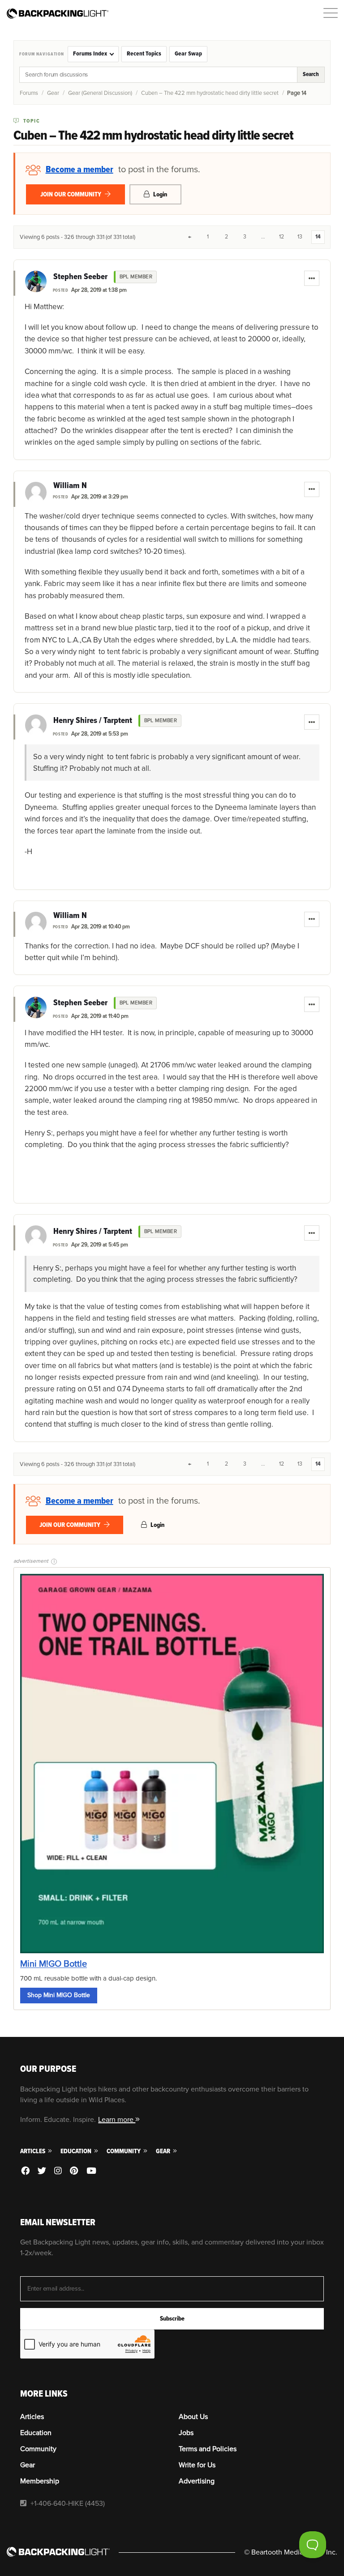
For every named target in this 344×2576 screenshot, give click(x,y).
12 (282, 237)
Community (124, 2151)
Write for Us (197, 2465)
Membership (40, 2481)
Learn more (117, 2120)
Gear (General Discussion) (100, 93)
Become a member (80, 170)
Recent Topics (144, 54)
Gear (53, 93)
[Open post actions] (312, 278)
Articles (33, 2151)
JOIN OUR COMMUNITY (71, 194)
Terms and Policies (208, 2449)
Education (77, 2151)
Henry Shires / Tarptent (93, 721)
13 (300, 237)
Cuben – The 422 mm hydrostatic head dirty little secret (210, 93)
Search (311, 74)
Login (159, 194)
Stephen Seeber (80, 277)
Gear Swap (188, 54)
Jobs (186, 2433)
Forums (29, 93)
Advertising (197, 2481)
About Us (193, 2417)
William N (70, 486)
